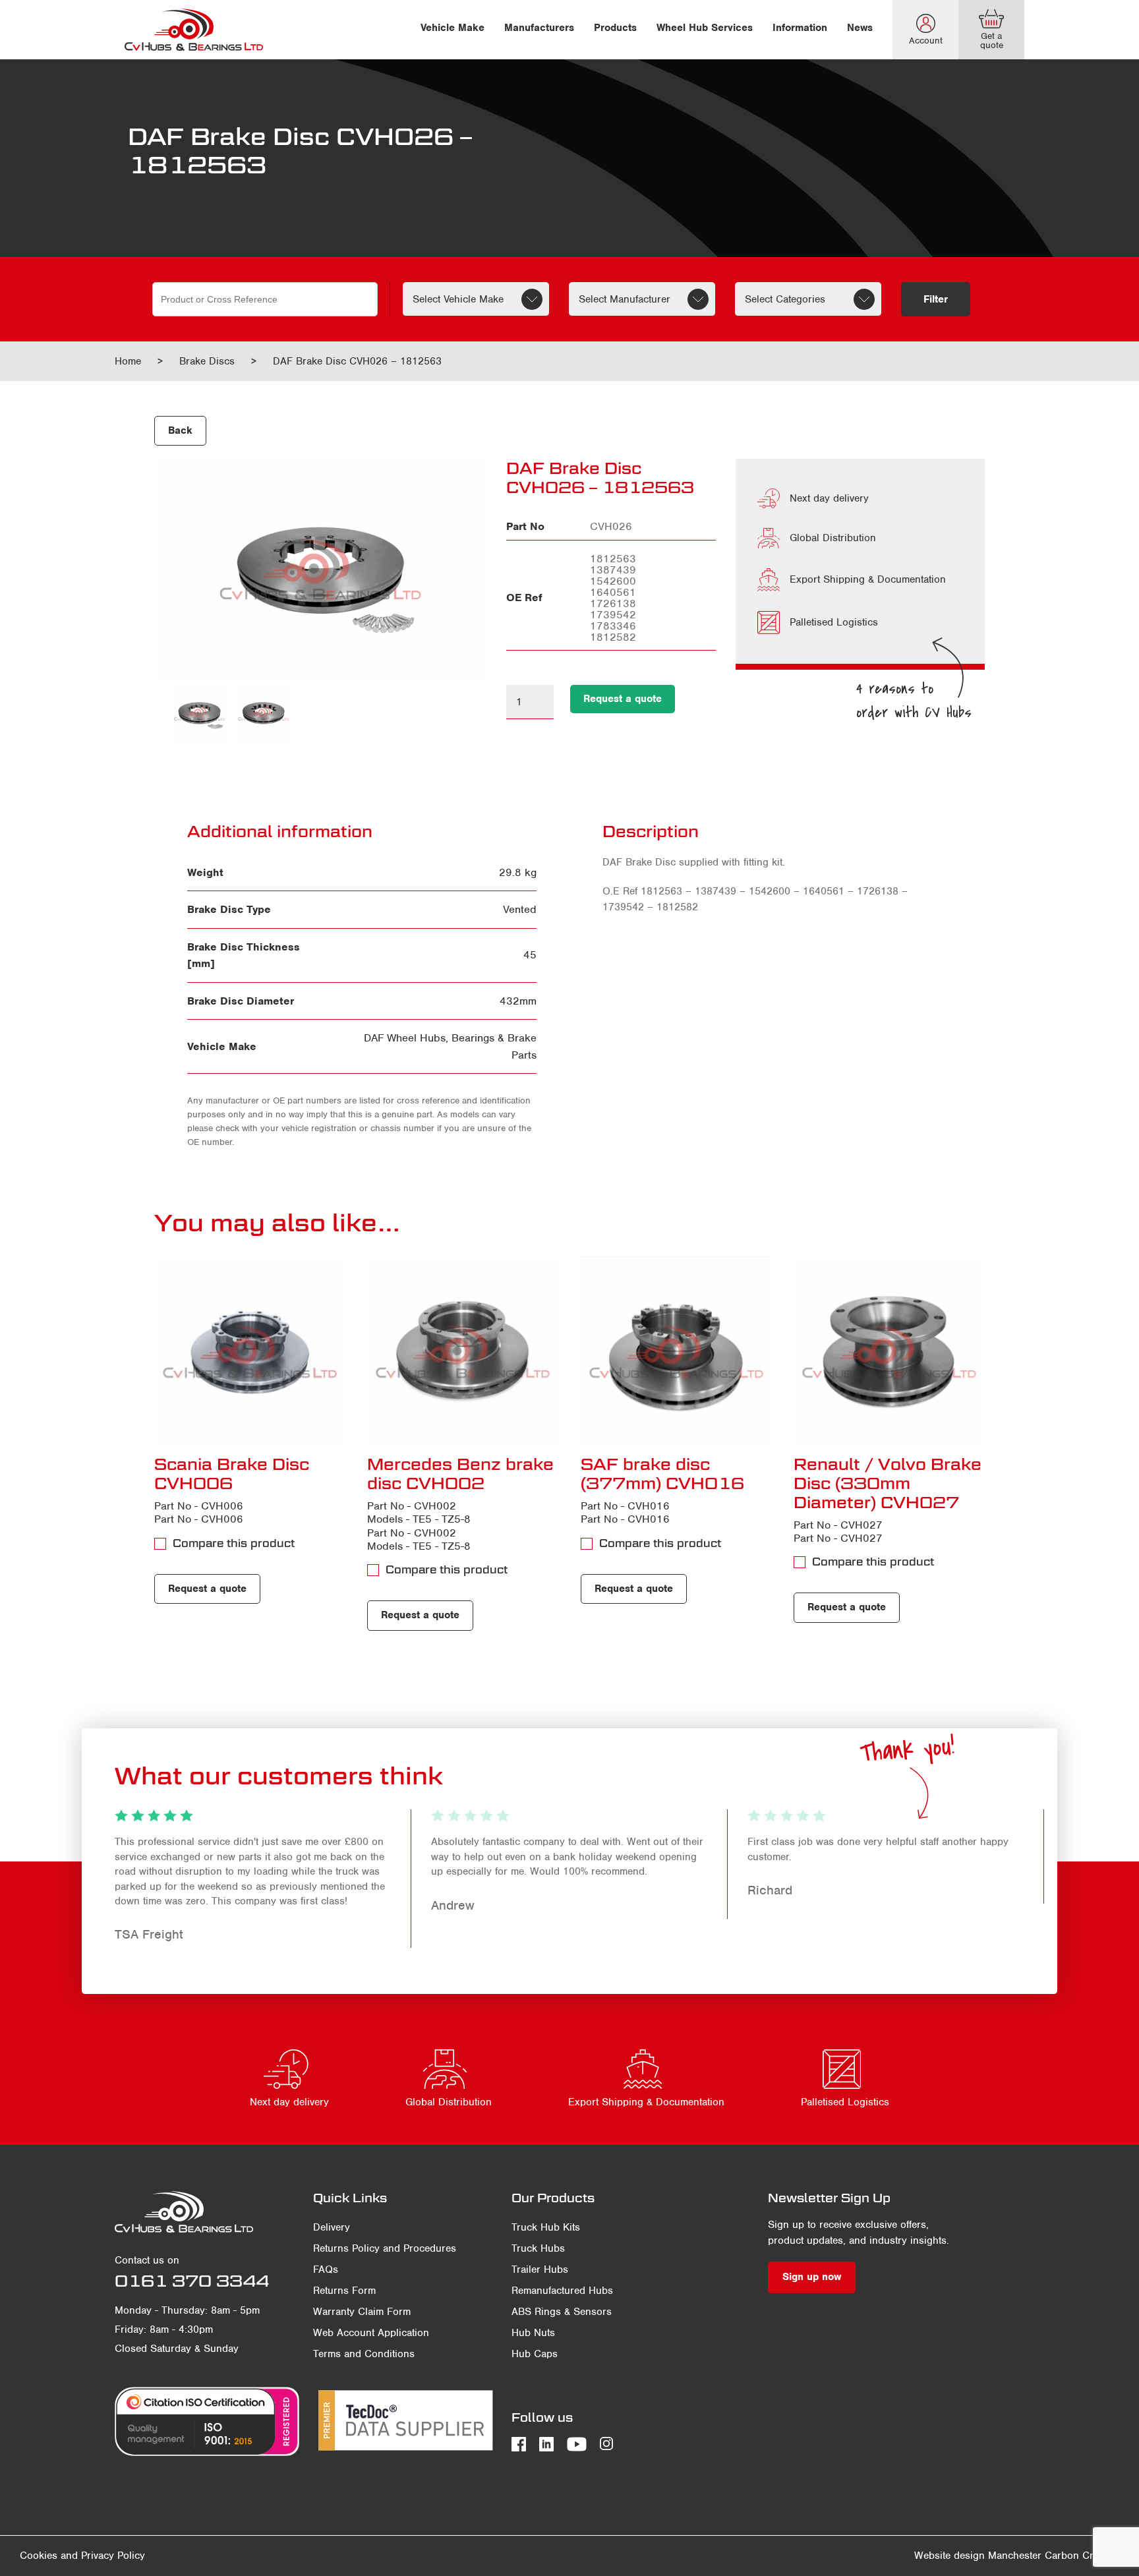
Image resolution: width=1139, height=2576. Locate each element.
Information (800, 28)
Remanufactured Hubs (562, 2291)
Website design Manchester (978, 2556)
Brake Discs (207, 361)
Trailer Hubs (540, 2269)
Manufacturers (539, 28)
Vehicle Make (453, 28)
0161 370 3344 (192, 2281)
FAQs (326, 2269)
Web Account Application (371, 2333)
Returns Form (344, 2291)
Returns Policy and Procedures (385, 2248)
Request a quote (623, 699)
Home (128, 361)
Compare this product (234, 1543)
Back (180, 430)
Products (615, 28)
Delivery (332, 2227)
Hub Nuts (533, 2333)
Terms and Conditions (364, 2354)
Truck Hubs (538, 2248)
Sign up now (812, 2277)
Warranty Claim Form (362, 2312)
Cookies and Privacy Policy (82, 2556)
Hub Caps (535, 2354)
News (860, 28)
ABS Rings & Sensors (562, 2312)
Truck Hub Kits (546, 2227)
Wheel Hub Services (705, 28)
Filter (936, 299)
